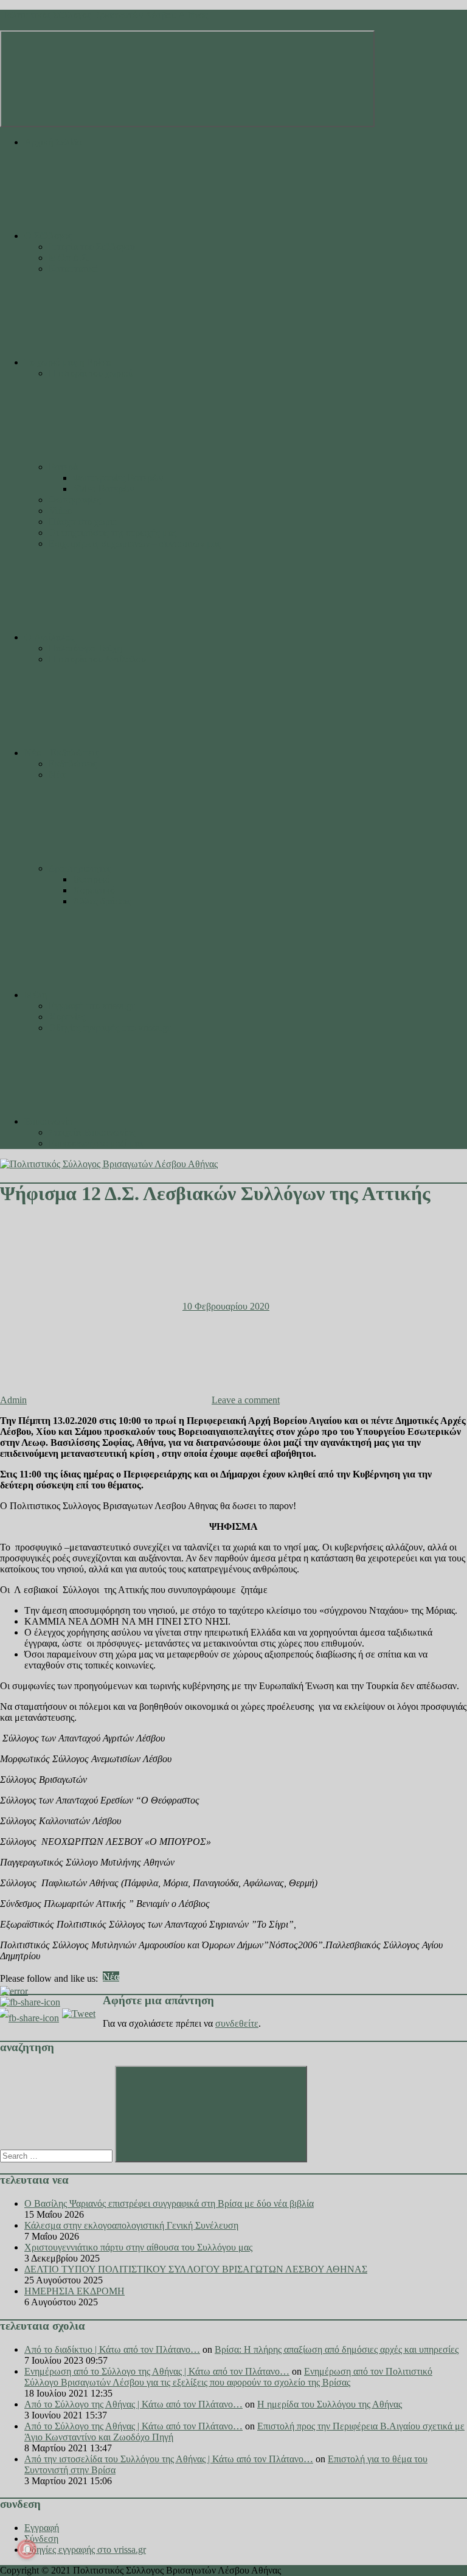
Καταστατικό (74, 269)
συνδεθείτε (237, 2023)
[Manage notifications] (27, 2549)
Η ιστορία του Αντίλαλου (97, 659)
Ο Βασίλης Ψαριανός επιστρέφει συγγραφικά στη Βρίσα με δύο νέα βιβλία (169, 2203)
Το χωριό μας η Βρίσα (67, 362)
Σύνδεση (41, 2539)
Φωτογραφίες (75, 500)
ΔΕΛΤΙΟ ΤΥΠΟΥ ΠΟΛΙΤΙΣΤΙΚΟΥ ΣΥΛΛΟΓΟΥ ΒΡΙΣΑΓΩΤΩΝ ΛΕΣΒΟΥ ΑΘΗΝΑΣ (196, 2269)
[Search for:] (57, 2155)
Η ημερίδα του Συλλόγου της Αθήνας (330, 2404)
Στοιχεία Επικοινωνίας (92, 1132)
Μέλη (36, 995)
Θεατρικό (92, 879)
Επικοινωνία (48, 1121)
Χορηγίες (67, 1017)
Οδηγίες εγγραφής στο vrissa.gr (109, 1028)
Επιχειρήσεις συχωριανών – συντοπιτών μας (135, 543)
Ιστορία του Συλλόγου (92, 247)
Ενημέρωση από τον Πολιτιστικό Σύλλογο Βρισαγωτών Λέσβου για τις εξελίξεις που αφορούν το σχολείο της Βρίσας (228, 2377)
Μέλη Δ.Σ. (69, 258)
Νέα (57, 775)
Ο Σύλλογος (48, 236)
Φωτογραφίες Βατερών (118, 478)
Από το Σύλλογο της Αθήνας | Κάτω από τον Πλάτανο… (133, 2404)
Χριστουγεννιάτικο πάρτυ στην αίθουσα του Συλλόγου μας (138, 2247)
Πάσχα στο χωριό (83, 522)
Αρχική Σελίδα (53, 142)
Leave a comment (246, 1400)
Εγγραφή (42, 2528)
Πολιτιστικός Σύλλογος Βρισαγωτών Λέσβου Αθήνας (104, 15)
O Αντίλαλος (49, 637)
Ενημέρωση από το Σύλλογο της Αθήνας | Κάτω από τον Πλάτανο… (157, 2371)
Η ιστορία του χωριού (91, 373)
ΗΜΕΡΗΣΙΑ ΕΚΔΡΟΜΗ (74, 2291)
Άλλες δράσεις (102, 901)
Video (60, 511)
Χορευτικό (94, 890)
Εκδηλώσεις (73, 764)
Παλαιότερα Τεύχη (85, 648)
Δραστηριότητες (80, 868)
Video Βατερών (103, 489)
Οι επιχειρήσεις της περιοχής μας (112, 533)
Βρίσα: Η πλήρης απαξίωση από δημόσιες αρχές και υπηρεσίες (337, 2349)
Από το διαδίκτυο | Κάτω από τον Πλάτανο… (112, 2349)
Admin (13, 1400)
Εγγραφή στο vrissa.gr (92, 1006)
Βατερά (63, 467)
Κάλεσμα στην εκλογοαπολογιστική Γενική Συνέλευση (131, 2225)
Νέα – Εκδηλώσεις (61, 753)
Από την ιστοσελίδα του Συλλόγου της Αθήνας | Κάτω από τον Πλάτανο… (169, 2459)
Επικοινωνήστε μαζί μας (96, 1143)
